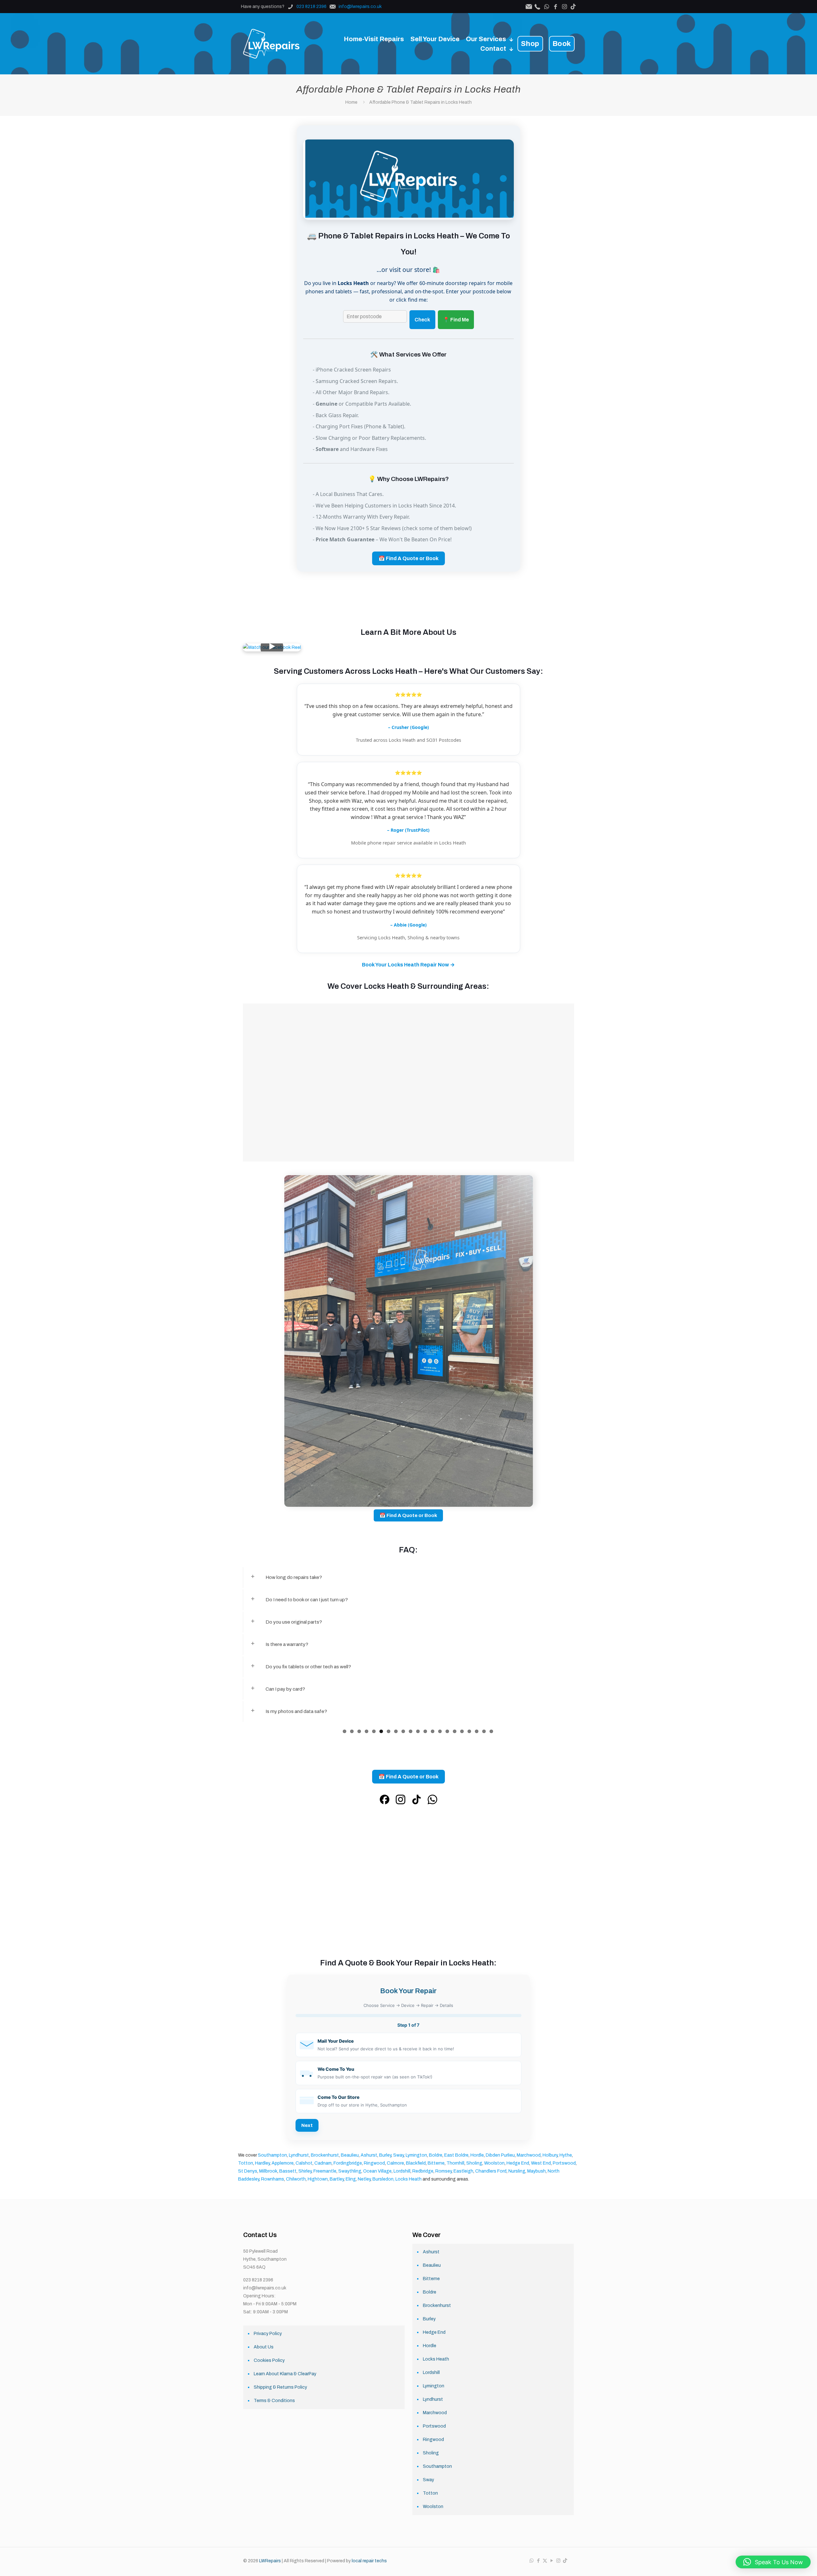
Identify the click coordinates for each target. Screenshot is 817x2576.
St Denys (248, 2171)
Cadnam (323, 2163)
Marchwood (529, 2155)
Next (582, 1725)
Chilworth (296, 2179)
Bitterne (436, 2163)
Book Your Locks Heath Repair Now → (408, 965)
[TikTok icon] (565, 2561)
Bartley (337, 2179)
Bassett (288, 2171)
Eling (351, 2179)
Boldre (436, 2155)
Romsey (443, 2171)
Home (351, 102)
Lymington (416, 2155)
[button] (408, 2045)
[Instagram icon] (558, 2561)
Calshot (304, 2163)
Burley (385, 2155)
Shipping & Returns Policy (280, 2387)
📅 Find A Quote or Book (408, 558)
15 (447, 1731)
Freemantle (325, 2171)
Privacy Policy (268, 2334)
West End (541, 2163)
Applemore (283, 2163)
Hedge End (518, 2163)
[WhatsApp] (432, 1801)
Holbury (550, 2155)
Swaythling (350, 2171)
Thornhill (455, 2163)
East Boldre (456, 2155)
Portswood (564, 2163)
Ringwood (374, 2163)
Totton (246, 2163)
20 (484, 1731)
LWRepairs (270, 2561)
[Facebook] (385, 1801)
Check (422, 320)
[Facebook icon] (538, 2561)
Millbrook (268, 2171)
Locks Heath (436, 2359)
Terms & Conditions (274, 2401)
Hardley (262, 2163)
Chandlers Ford (491, 2171)
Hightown (318, 2179)
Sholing (474, 2163)
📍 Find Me (456, 320)
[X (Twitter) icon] (545, 2561)
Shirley (305, 2171)
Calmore (395, 2163)
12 (425, 1731)
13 (433, 1731)
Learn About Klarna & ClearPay (285, 2374)
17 (462, 1731)
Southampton (272, 2155)
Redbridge (423, 2171)
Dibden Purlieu (500, 2155)
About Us (264, 2347)
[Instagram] (401, 1801)
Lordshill (402, 2171)
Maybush (536, 2171)
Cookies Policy (269, 2360)
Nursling (517, 2171)
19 (477, 1731)
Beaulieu (350, 2155)
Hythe (566, 2155)
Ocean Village (377, 2171)
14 (440, 1731)
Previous (235, 1725)
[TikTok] (416, 1801)
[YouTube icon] (552, 2561)
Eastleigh (463, 2171)
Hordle (477, 2155)
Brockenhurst (325, 2155)
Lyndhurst (299, 2155)
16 (455, 1731)
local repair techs (369, 2561)
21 (491, 1731)
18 (469, 1731)
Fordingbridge (348, 2163)
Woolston (494, 2163)
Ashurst (369, 2155)
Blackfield (416, 2163)
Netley (364, 2179)
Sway (398, 2155)
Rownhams (273, 2179)
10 (411, 1731)
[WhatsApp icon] (532, 2561)
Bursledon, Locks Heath (397, 2179)
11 (418, 1731)
